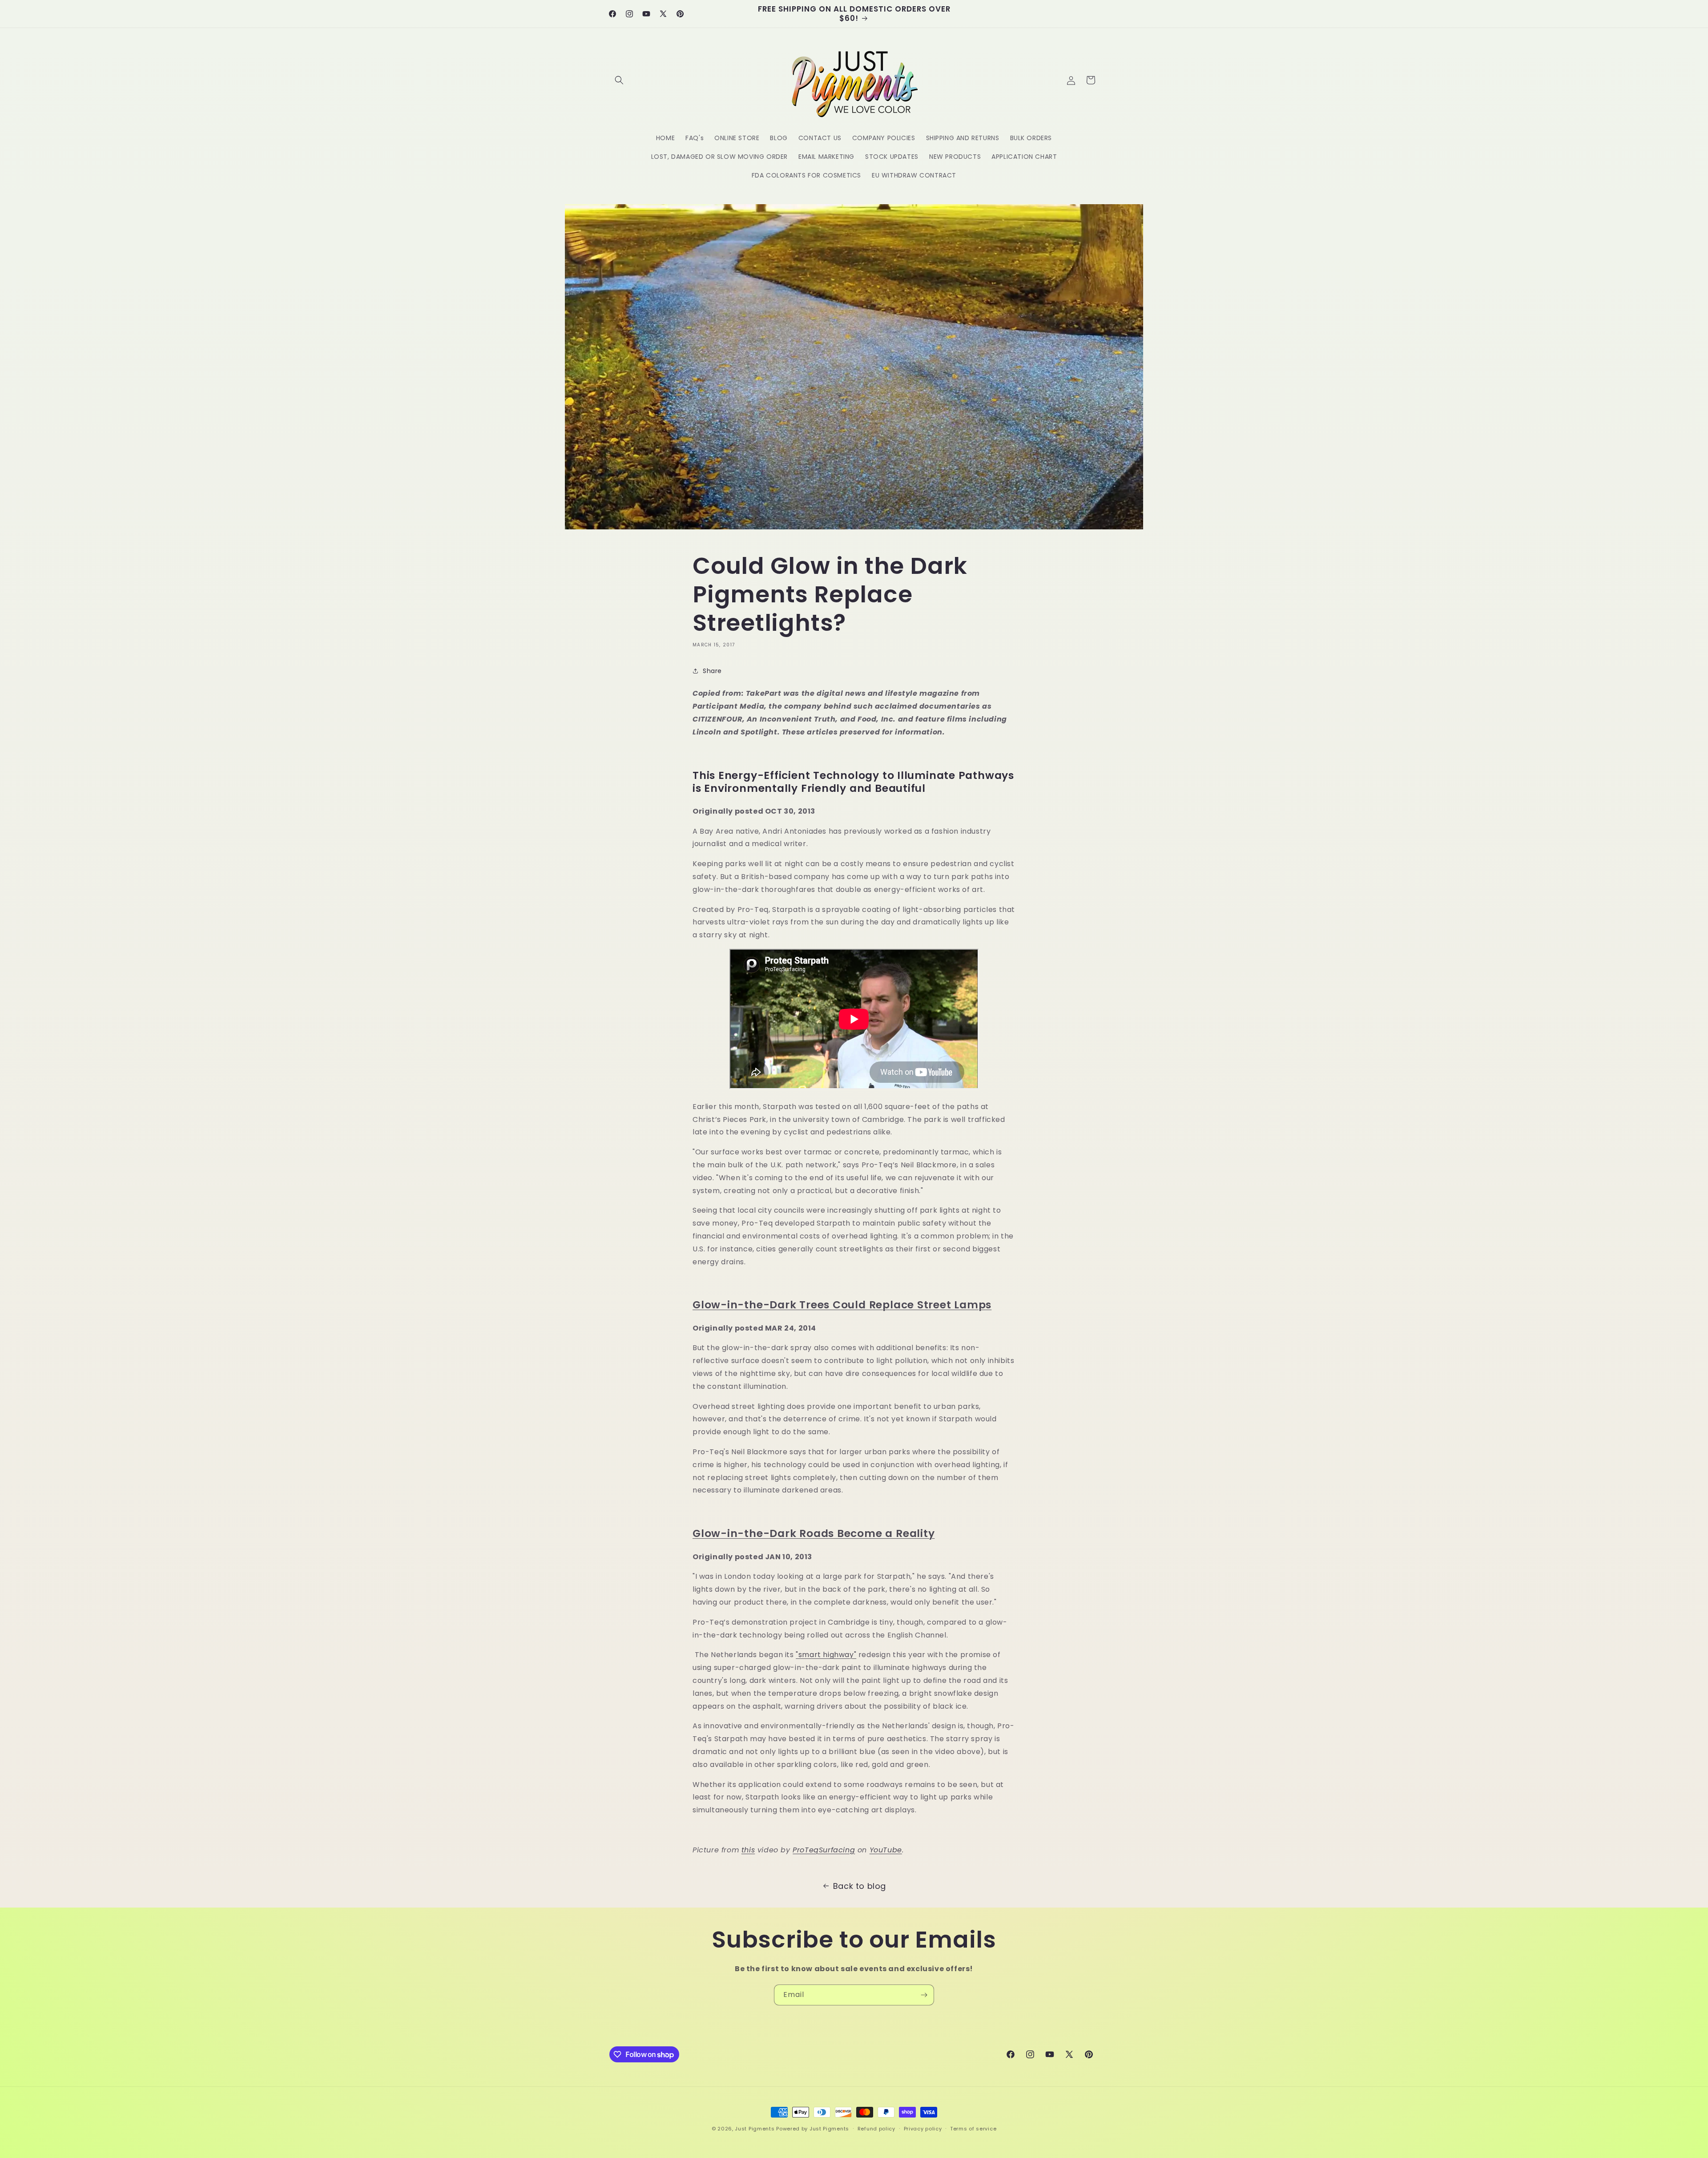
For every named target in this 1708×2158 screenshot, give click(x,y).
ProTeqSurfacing (824, 1850)
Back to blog (860, 1886)
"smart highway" (826, 1655)
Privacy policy (923, 2129)
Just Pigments (755, 2129)
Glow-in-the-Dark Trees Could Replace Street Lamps (842, 1305)
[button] (619, 80)
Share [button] (712, 671)
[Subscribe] (924, 1995)
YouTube (886, 1850)
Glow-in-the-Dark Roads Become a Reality (814, 1533)
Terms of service (973, 2129)
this (748, 1850)
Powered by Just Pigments (813, 2129)
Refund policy (876, 2129)
